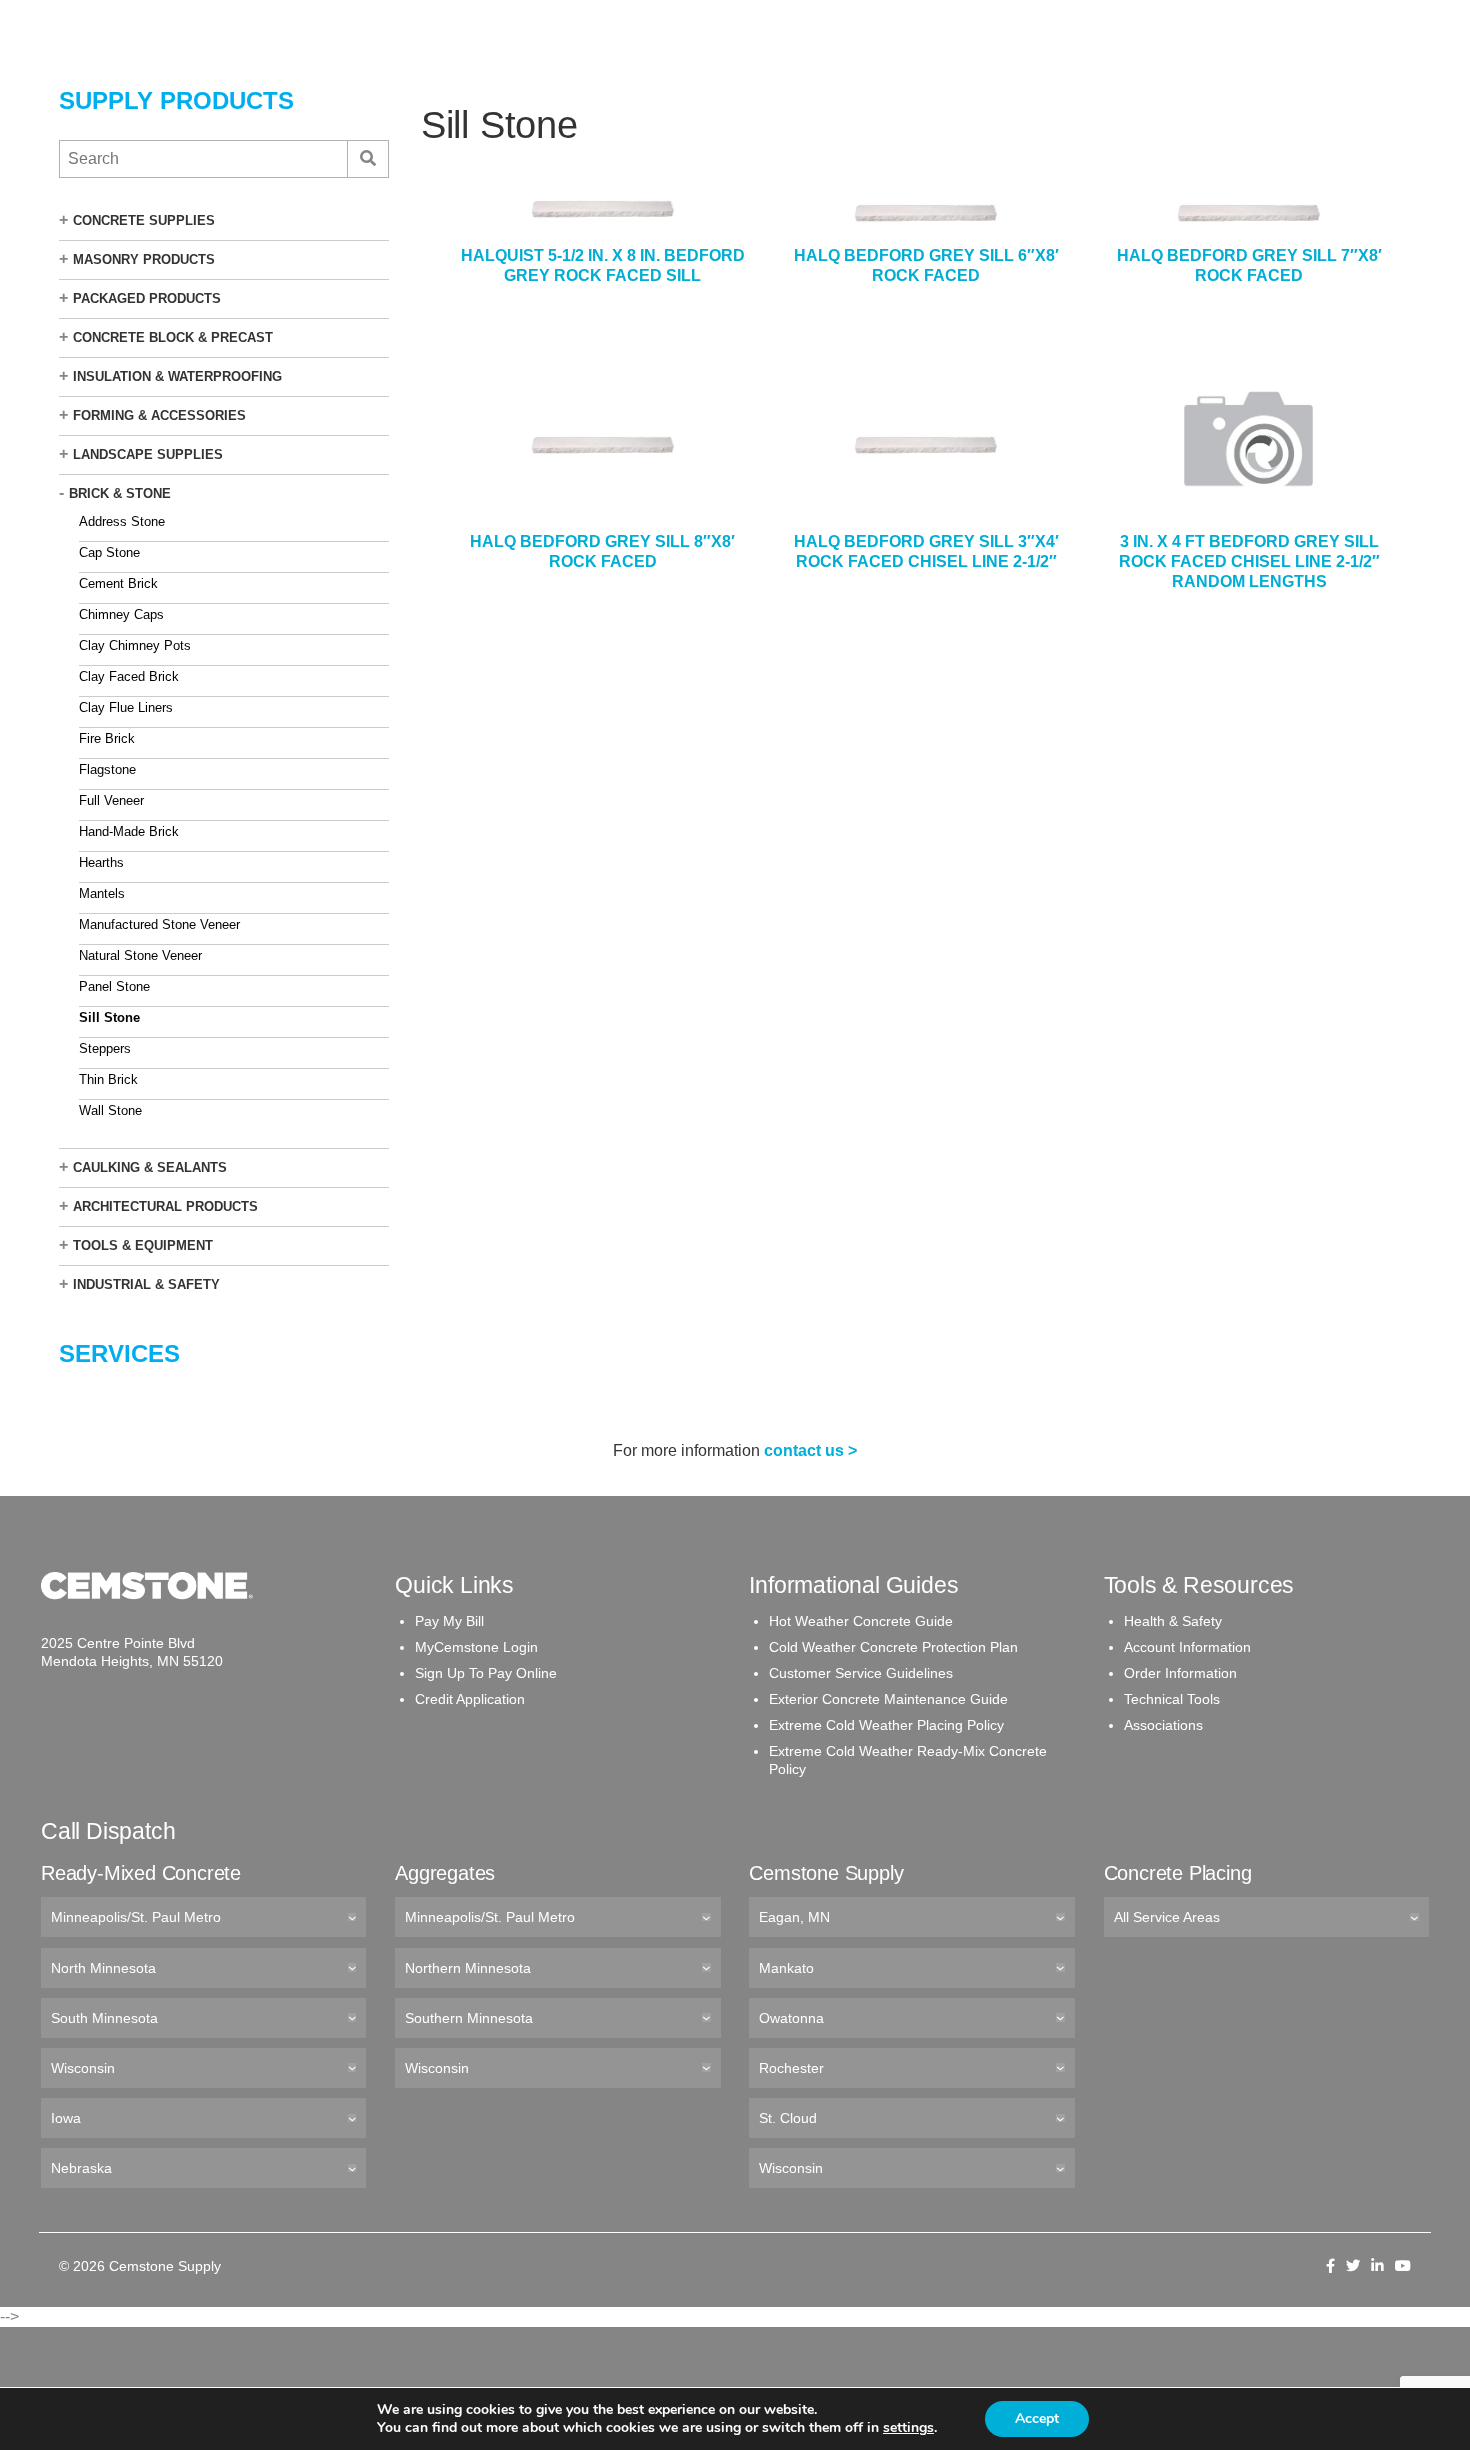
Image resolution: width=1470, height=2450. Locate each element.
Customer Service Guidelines (861, 1673)
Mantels (102, 893)
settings (908, 2428)
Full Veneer (111, 800)
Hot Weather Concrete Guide (861, 1621)
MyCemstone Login (476, 1647)
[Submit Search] (367, 159)
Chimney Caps (121, 614)
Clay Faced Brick (129, 676)
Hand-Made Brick (129, 831)
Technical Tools (1172, 1699)
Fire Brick (107, 738)
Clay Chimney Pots (135, 645)
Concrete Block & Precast (173, 337)
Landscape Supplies (148, 454)
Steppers (105, 1048)
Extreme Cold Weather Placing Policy (886, 1725)
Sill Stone (109, 1017)
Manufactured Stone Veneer (159, 924)
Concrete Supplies (144, 220)
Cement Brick (118, 583)
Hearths (101, 862)
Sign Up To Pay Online (486, 1673)
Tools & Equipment (143, 1245)
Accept (1037, 2418)
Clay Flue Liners (126, 707)
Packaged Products (147, 298)
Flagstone (107, 769)
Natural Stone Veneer (140, 955)
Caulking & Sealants (150, 1167)
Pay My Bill (449, 1621)
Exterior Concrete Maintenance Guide (888, 1699)
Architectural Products (165, 1206)
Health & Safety (1173, 1621)
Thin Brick (108, 1079)
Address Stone (122, 521)
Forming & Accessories (159, 415)
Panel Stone (114, 986)
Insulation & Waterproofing (177, 376)
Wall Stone (110, 1110)
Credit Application (470, 1699)
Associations (1163, 1725)
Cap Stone (109, 552)
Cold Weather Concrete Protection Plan (893, 1647)
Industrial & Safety (146, 1284)
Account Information (1187, 1647)
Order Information (1180, 1673)
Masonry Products (144, 259)
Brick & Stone (120, 493)
